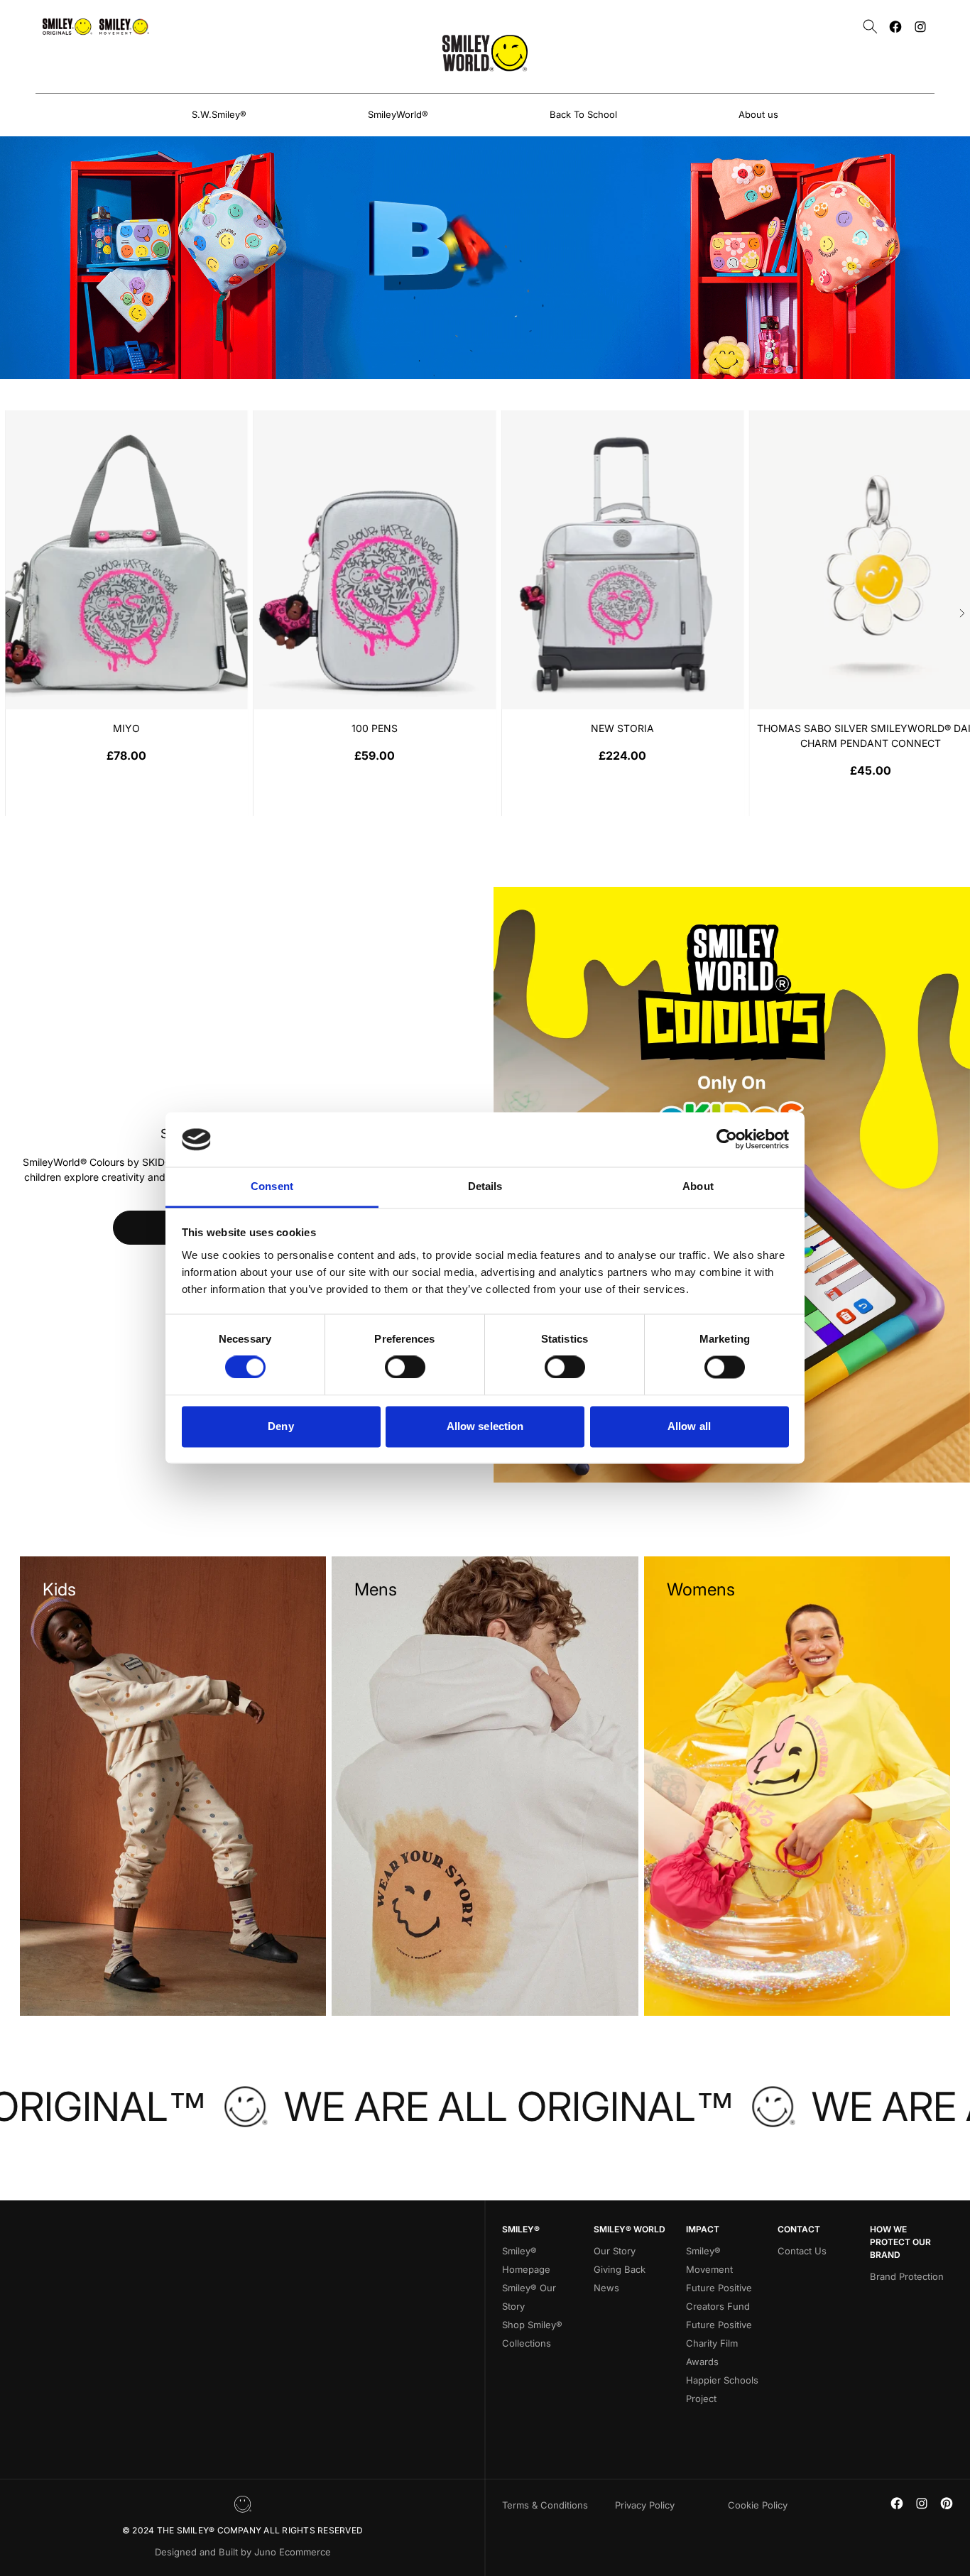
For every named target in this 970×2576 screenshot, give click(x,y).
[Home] (485, 53)
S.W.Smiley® (219, 114)
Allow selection (485, 1426)
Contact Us (802, 2251)
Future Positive (719, 2325)
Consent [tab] (272, 1186)
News (606, 2288)
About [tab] (698, 1186)
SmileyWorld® (398, 114)
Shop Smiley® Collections (532, 2334)
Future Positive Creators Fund (719, 2297)
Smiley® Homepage (526, 2260)
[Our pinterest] (947, 2503)
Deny (280, 1426)
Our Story (615, 2251)
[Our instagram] (920, 27)
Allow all (689, 1426)
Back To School (583, 114)
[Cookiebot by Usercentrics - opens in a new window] (727, 1140)
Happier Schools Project (722, 2389)
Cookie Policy (758, 2505)
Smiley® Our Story (529, 2297)
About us (758, 114)
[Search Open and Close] (870, 27)
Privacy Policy (645, 2505)
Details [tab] (485, 1186)
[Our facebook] (895, 27)
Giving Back (620, 2269)
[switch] (405, 1368)
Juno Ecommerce (293, 2552)
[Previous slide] (8, 613)
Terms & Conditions (545, 2505)
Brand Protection (907, 2276)
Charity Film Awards (712, 2352)
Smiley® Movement (709, 2260)
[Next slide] (962, 613)
